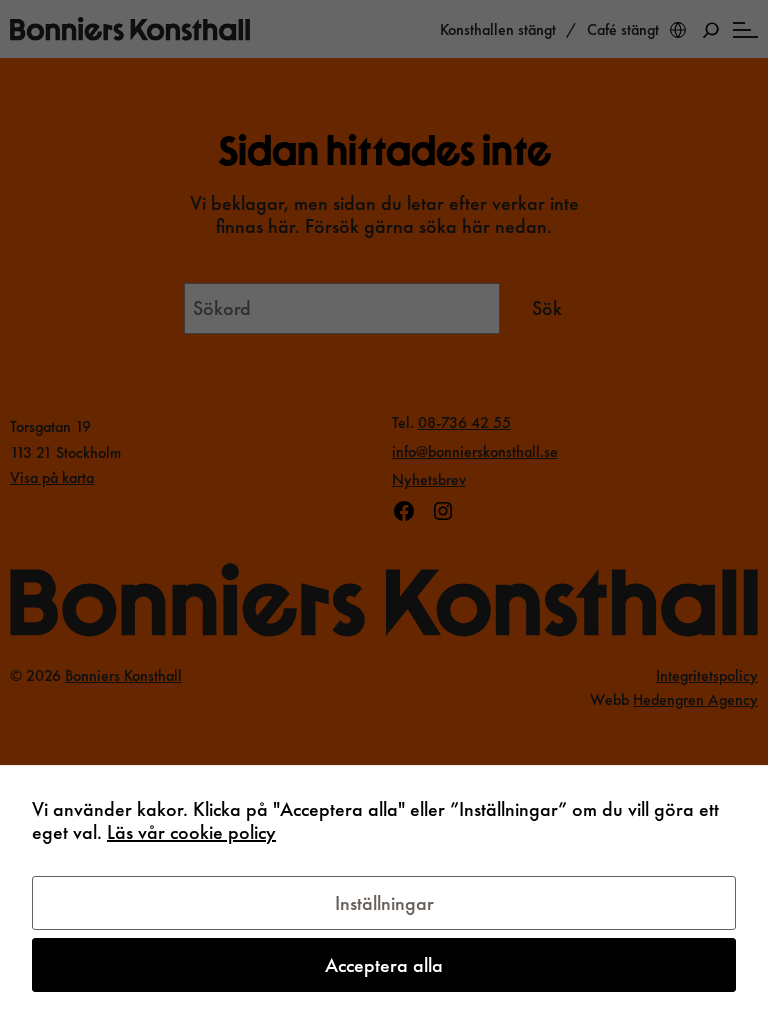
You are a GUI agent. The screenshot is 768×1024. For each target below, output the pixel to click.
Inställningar (384, 903)
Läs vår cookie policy (191, 832)
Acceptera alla (384, 965)
